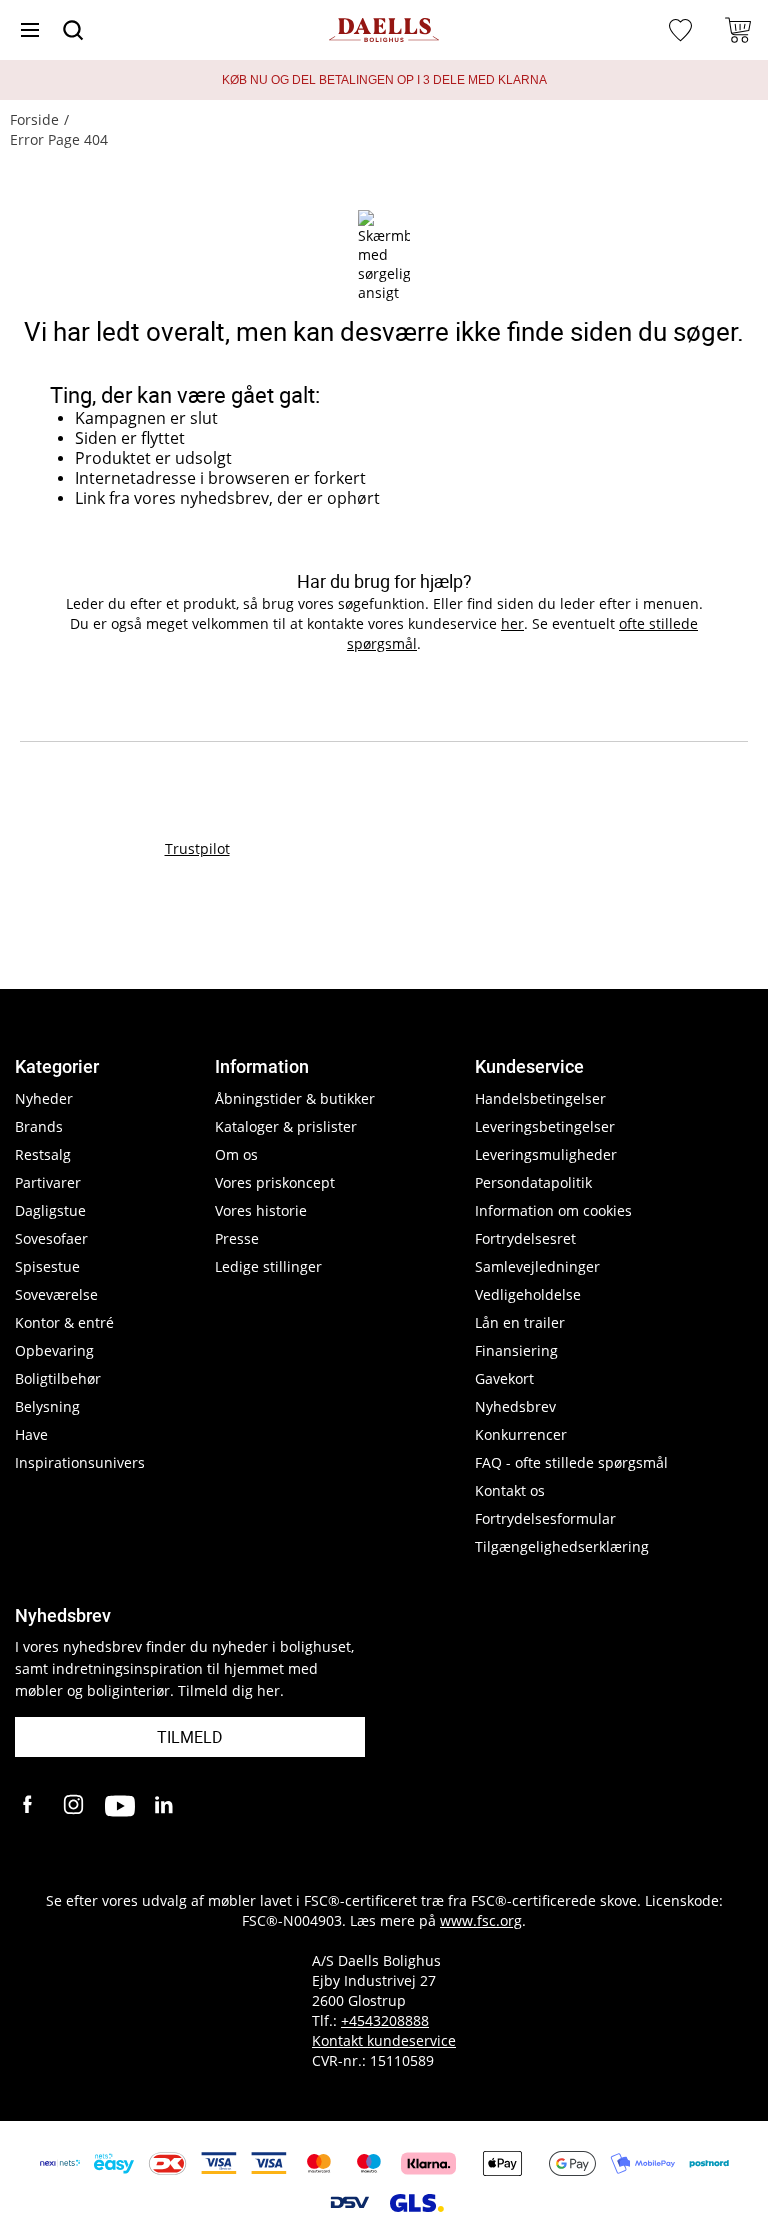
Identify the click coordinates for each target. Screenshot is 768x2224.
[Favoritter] (683, 30)
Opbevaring (54, 1350)
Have (31, 1434)
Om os (236, 1154)
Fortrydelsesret (525, 1238)
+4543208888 (385, 2020)
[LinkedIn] (165, 1806)
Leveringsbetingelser (545, 1126)
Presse (237, 1238)
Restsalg (43, 1154)
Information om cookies (553, 1210)
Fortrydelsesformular (545, 1518)
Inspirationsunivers (80, 1462)
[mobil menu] (30, 30)
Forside (34, 119)
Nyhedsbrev (515, 1406)
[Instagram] (75, 1806)
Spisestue (47, 1266)
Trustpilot (197, 848)
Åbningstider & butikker (295, 1098)
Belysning (47, 1406)
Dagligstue (50, 1210)
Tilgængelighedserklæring (562, 1546)
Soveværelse (56, 1294)
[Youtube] (120, 1806)
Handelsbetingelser (540, 1098)
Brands (39, 1126)
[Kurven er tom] (738, 30)
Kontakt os (510, 1490)
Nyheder (44, 1098)
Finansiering (516, 1350)
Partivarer (48, 1182)
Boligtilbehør (58, 1378)
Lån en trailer (520, 1322)
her (512, 623)
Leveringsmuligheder (546, 1154)
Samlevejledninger (537, 1266)
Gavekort (504, 1378)
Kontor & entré (64, 1322)
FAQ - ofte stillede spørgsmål (571, 1462)
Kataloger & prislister (286, 1126)
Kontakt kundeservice (384, 2040)
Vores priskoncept (275, 1182)
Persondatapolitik (533, 1182)
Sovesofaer (51, 1238)
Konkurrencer (521, 1434)
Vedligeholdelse (528, 1294)
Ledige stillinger (268, 1266)
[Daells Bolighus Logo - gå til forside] (384, 30)
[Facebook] (30, 1806)
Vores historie (261, 1210)
